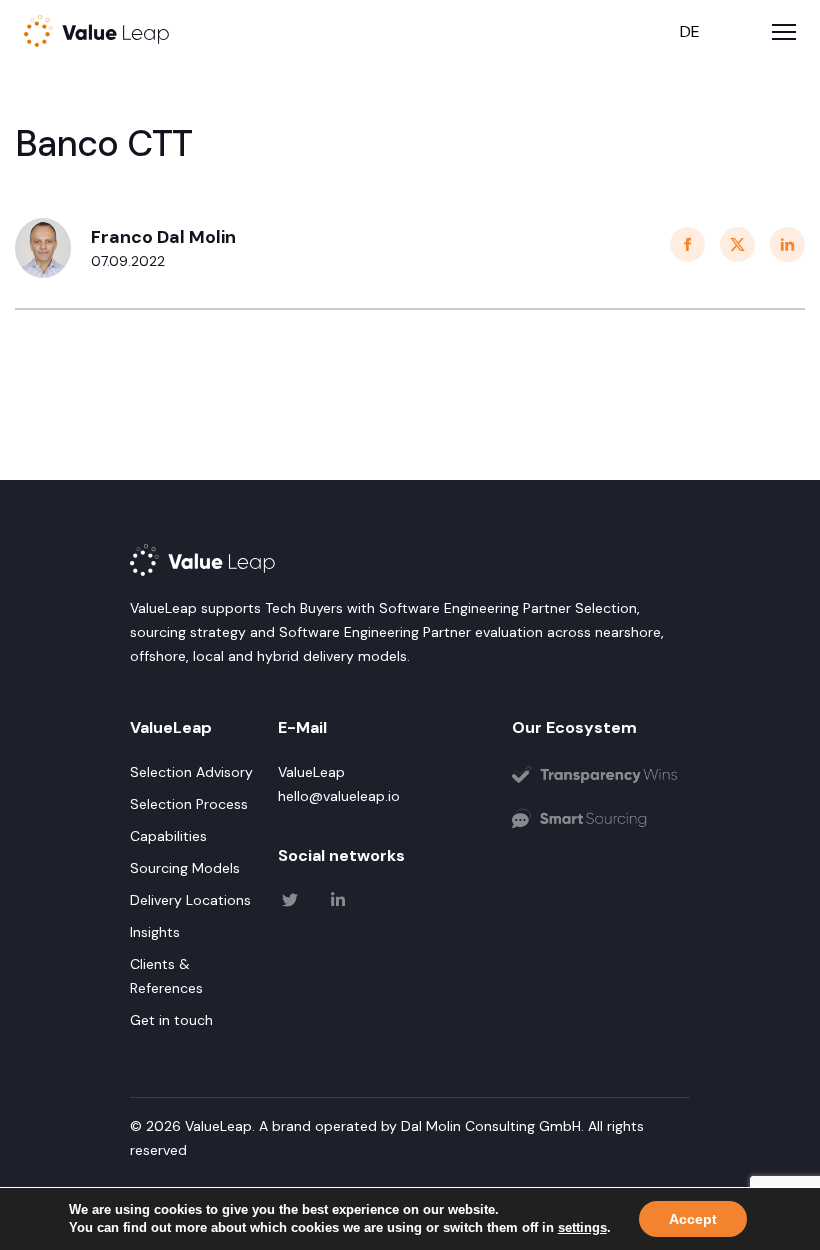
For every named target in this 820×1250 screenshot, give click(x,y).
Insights (155, 932)
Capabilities (168, 836)
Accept (693, 1219)
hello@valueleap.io (339, 796)
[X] (290, 907)
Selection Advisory (191, 772)
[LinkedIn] (338, 907)
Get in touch (171, 1020)
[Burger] (784, 32)
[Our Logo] (601, 780)
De (690, 31)
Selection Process (189, 804)
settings (582, 1227)
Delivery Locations (190, 900)
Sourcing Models (185, 868)
